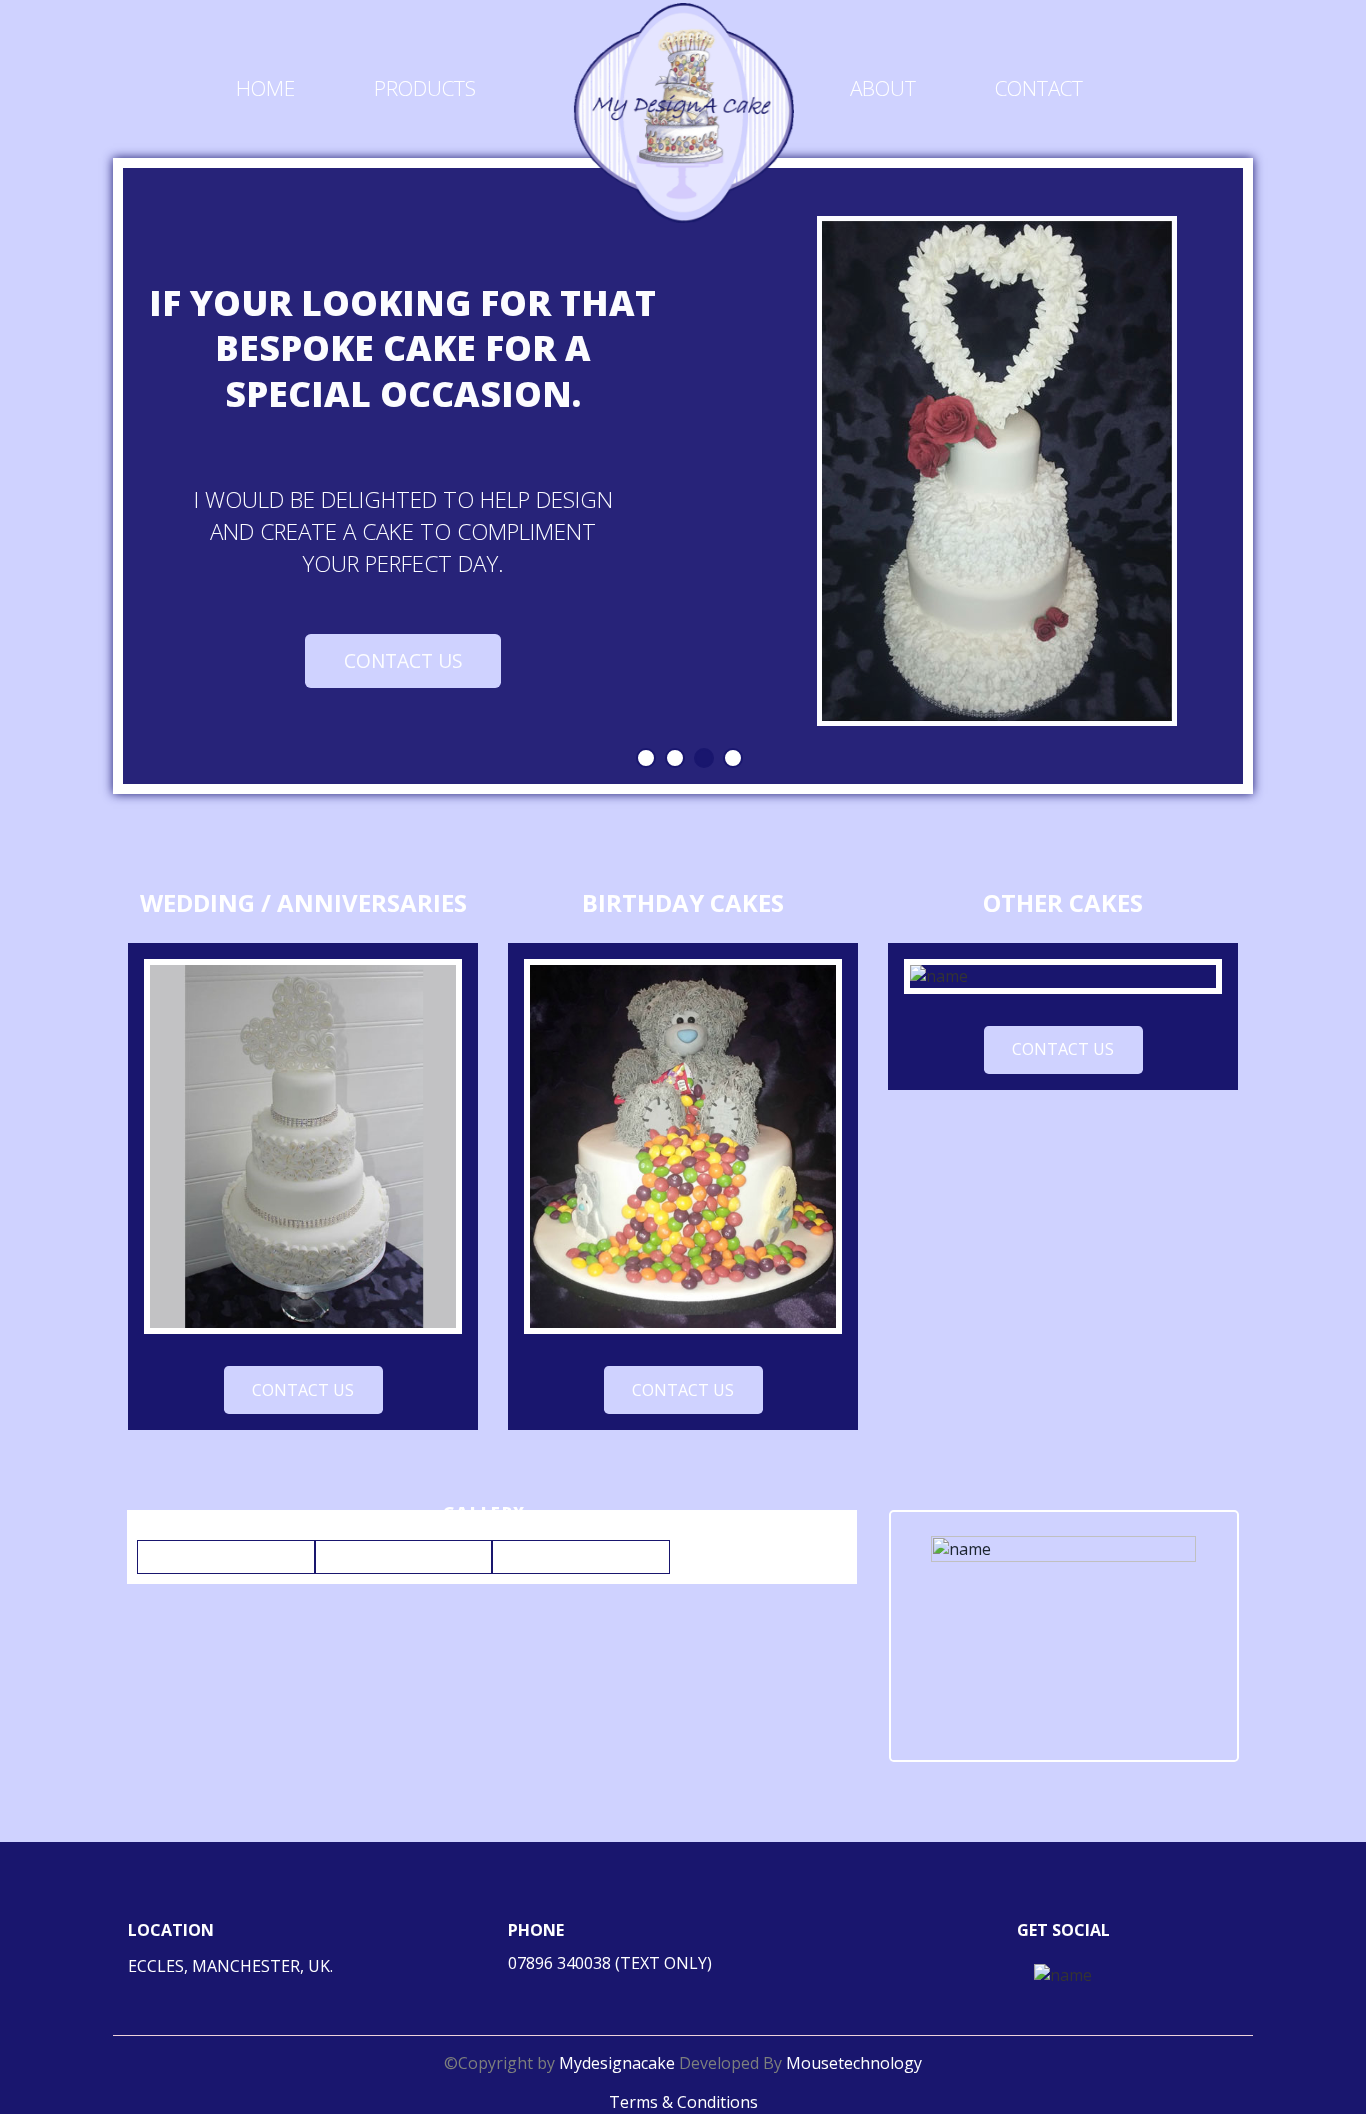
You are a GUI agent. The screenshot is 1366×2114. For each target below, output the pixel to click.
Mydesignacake (619, 2063)
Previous (89, 478)
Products (425, 88)
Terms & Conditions (683, 2102)
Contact (1039, 88)
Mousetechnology (854, 2063)
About (883, 88)
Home (265, 88)
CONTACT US (403, 660)
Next (1282, 478)
